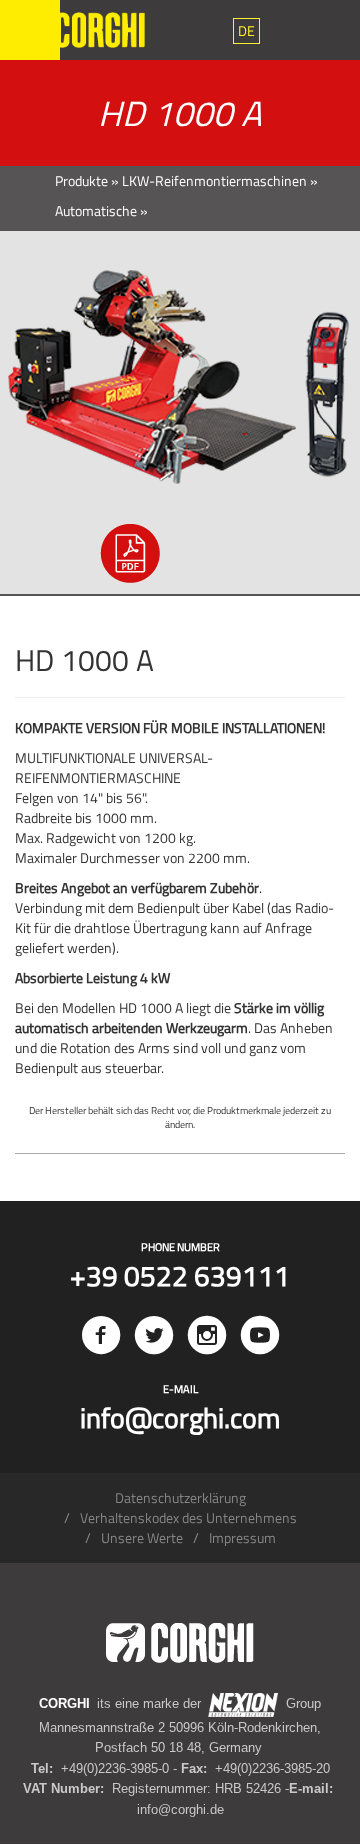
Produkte (81, 180)
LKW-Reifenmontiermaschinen (214, 180)
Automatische (96, 210)
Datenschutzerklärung (180, 1497)
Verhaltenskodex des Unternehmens (188, 1517)
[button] (246, 31)
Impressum (242, 1537)
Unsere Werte (142, 1537)
